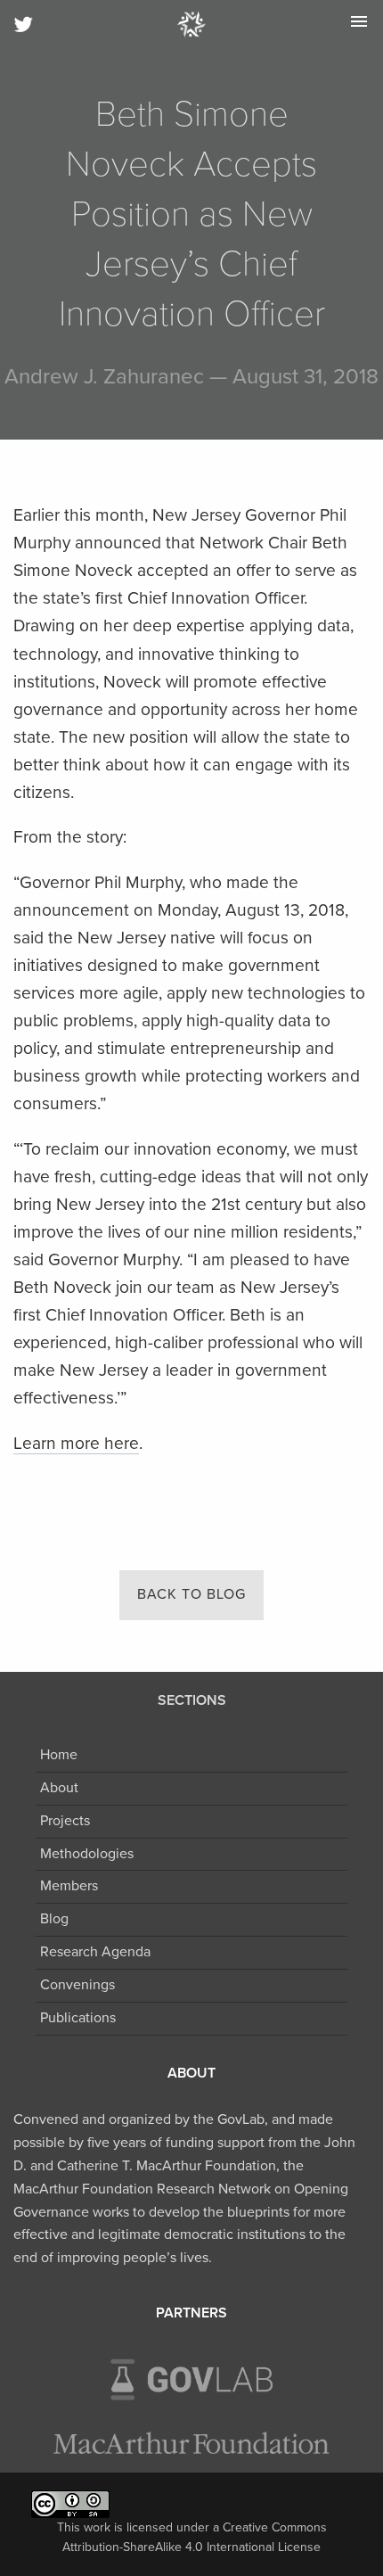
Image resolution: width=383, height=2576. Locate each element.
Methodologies (87, 1854)
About (59, 1788)
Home (59, 1755)
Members (69, 1886)
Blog (54, 1919)
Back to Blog (191, 1594)
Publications (78, 2018)
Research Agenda (95, 1952)
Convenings (77, 1985)
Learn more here (76, 1443)
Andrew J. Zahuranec (104, 377)
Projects (65, 1821)
